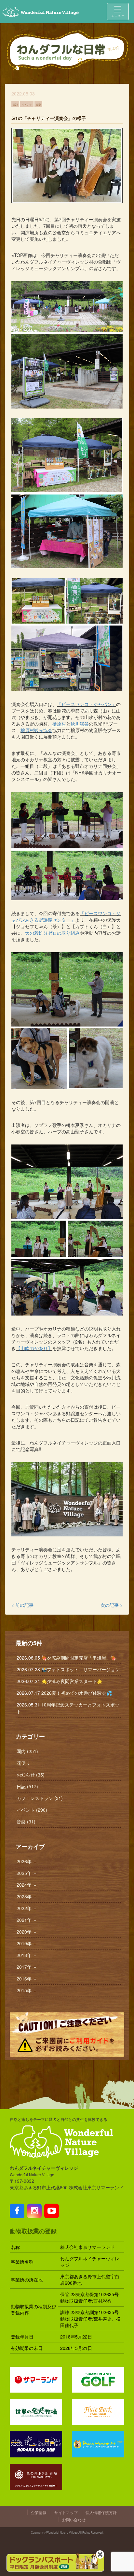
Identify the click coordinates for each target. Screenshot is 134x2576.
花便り (23, 1763)
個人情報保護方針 (101, 2512)
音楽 (38, 104)
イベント (27, 104)
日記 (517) (27, 1786)
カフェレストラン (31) (40, 1798)
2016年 (27, 1979)
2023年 (27, 1896)
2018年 (27, 1955)
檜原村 (59, 724)
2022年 (27, 1908)
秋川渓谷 (80, 724)
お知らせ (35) (31, 1775)
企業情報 (39, 2512)
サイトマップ (66, 2512)
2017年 (27, 1967)
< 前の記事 (22, 1605)
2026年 (27, 1861)
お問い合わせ (74, 2519)
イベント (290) (32, 1810)
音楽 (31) (26, 1821)
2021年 (27, 1920)
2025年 (27, 1873)
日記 (15, 104)
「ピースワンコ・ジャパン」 (87, 704)
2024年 (27, 1885)
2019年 (27, 1943)
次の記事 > (112, 1605)
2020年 (27, 1932)
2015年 (27, 1990)
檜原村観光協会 (36, 730)
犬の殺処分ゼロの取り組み (52, 933)
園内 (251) (27, 1751)
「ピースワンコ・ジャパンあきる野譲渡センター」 (66, 916)
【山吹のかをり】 (34, 1348)
